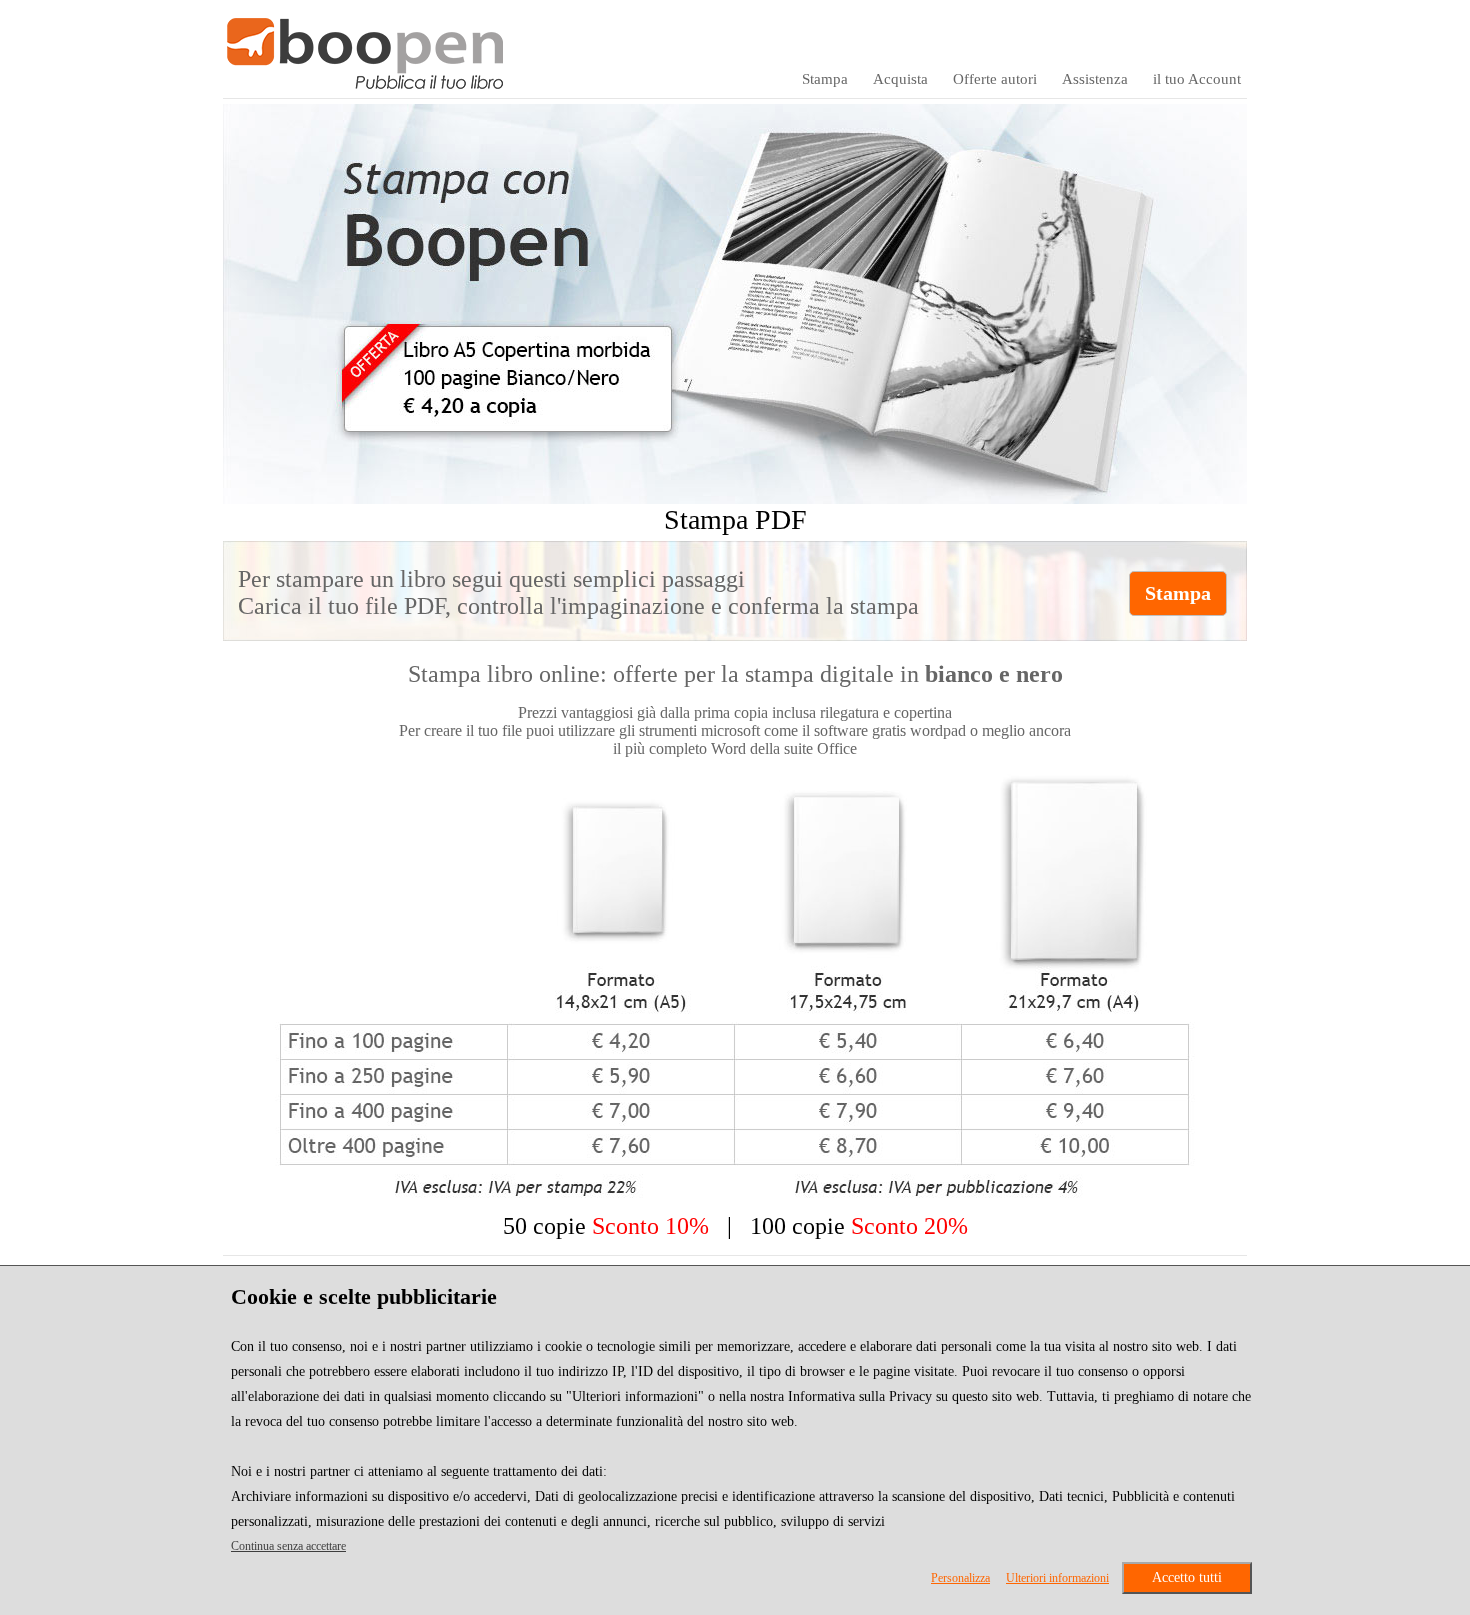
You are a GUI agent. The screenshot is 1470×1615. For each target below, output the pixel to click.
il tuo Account (1197, 79)
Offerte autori (995, 79)
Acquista (900, 79)
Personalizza (960, 1578)
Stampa (825, 79)
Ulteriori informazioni (1057, 1578)
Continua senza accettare (288, 1546)
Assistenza (1095, 79)
